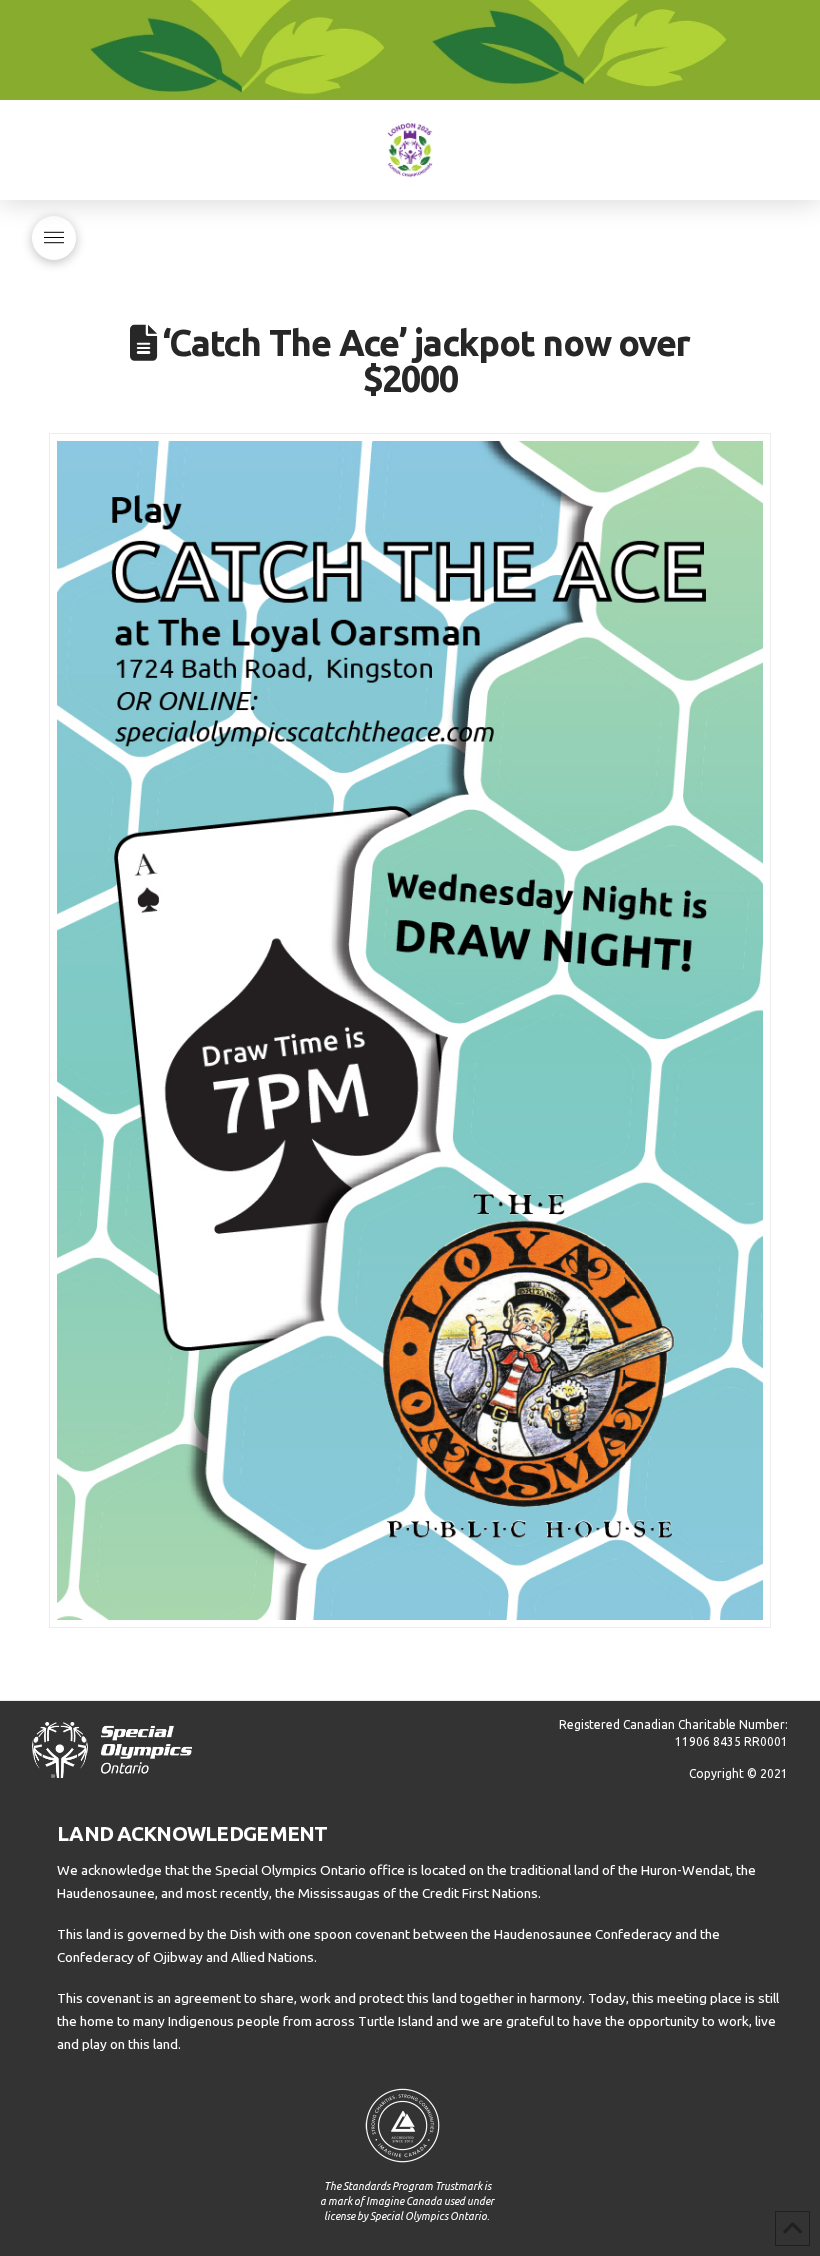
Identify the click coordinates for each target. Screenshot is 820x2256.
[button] (54, 238)
